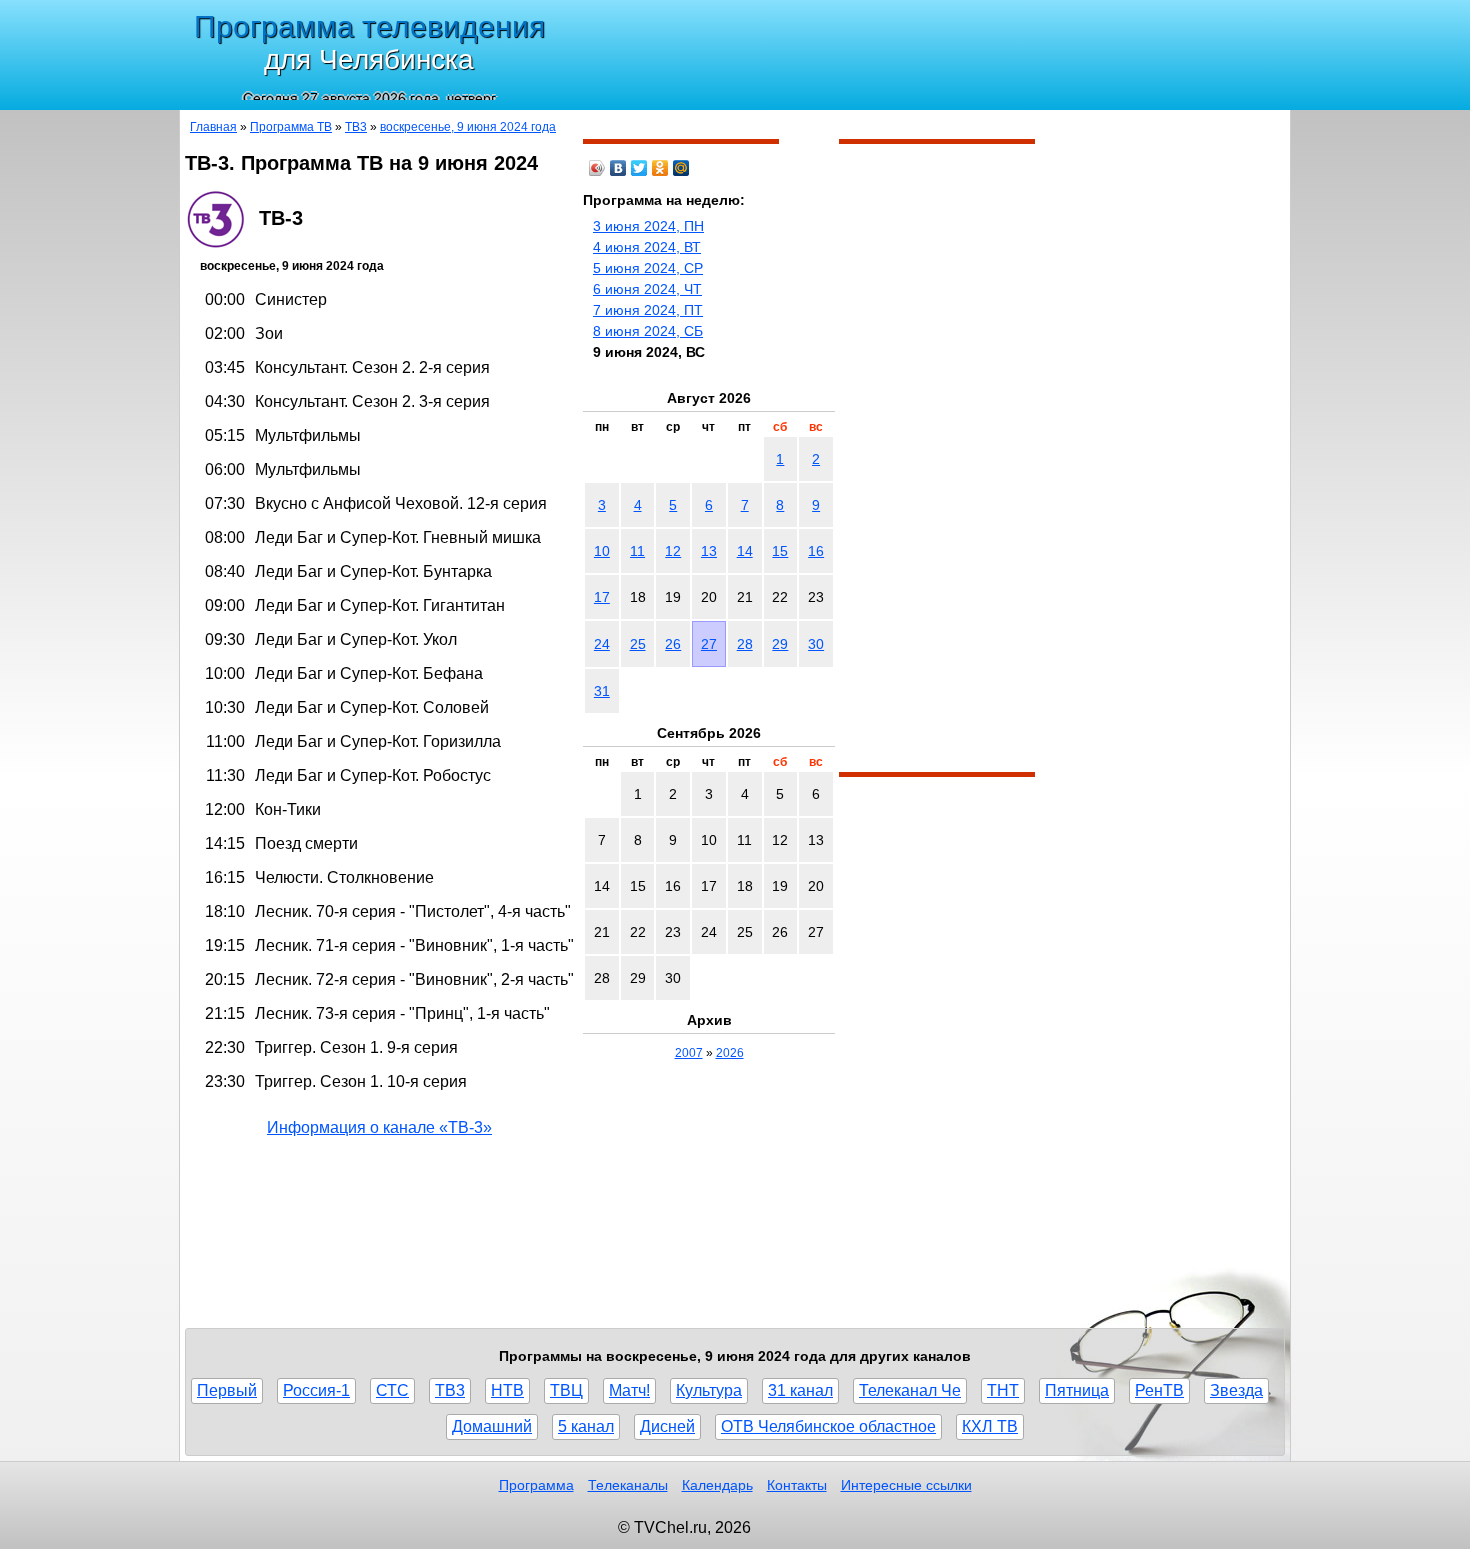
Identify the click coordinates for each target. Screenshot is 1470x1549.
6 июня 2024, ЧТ (647, 289)
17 (602, 597)
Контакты (797, 1485)
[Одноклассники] (660, 168)
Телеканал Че (910, 1390)
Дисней (667, 1426)
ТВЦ (566, 1390)
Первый (227, 1390)
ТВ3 (356, 127)
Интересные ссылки (906, 1485)
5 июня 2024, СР (648, 268)
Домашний (492, 1426)
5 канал (586, 1426)
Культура (709, 1390)
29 (780, 644)
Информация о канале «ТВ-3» (379, 1127)
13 (709, 551)
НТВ (507, 1390)
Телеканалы (628, 1485)
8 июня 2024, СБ (648, 331)
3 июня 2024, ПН (648, 226)
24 (602, 644)
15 (780, 551)
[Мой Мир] (681, 168)
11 (637, 551)
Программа (536, 1485)
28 (745, 644)
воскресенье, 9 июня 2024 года (468, 127)
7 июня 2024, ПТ (648, 310)
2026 (730, 1053)
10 (602, 551)
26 (673, 644)
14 (745, 551)
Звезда (1236, 1390)
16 (816, 551)
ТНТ (1003, 1390)
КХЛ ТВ (990, 1426)
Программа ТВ (291, 127)
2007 (689, 1053)
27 (709, 644)
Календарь (717, 1485)
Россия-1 (316, 1390)
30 (816, 644)
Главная (213, 127)
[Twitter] (639, 168)
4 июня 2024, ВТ (647, 247)
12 (673, 551)
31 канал (800, 1390)
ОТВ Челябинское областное (828, 1426)
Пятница (1077, 1390)
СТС (392, 1390)
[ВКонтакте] (618, 168)
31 (602, 691)
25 (638, 644)
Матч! (629, 1390)
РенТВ (1159, 1390)
